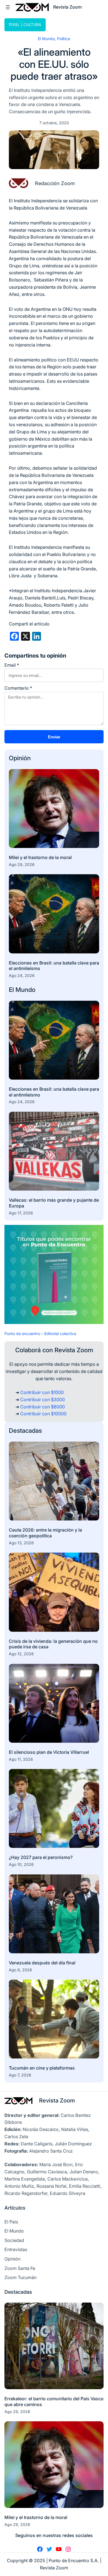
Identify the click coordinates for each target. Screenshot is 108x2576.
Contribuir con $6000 (43, 1407)
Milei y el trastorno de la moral (40, 857)
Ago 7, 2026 (20, 2075)
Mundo (25, 990)
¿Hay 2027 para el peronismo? (41, 1857)
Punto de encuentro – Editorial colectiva (40, 1334)
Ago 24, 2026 (22, 975)
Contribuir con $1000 (42, 1392)
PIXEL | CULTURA (25, 24)
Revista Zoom (57, 2100)
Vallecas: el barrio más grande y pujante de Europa (54, 1203)
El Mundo (46, 39)
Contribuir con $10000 (43, 1414)
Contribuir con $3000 (43, 1400)
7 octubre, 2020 (54, 123)
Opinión (20, 758)
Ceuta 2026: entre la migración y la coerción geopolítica (45, 1533)
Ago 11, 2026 (21, 1759)
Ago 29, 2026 (22, 864)
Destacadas (25, 1431)
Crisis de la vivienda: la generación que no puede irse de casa (53, 1644)
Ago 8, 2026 (20, 1970)
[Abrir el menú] (8, 7)
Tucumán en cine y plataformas (42, 2068)
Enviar (54, 737)
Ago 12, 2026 (21, 1654)
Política (64, 39)
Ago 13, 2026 (21, 1543)
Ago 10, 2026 (21, 1864)
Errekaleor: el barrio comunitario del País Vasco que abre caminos (54, 2402)
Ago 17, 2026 (21, 1213)
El (12, 990)
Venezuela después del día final (42, 1963)
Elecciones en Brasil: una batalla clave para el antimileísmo (54, 966)
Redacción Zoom (55, 183)
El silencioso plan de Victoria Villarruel (49, 1752)
